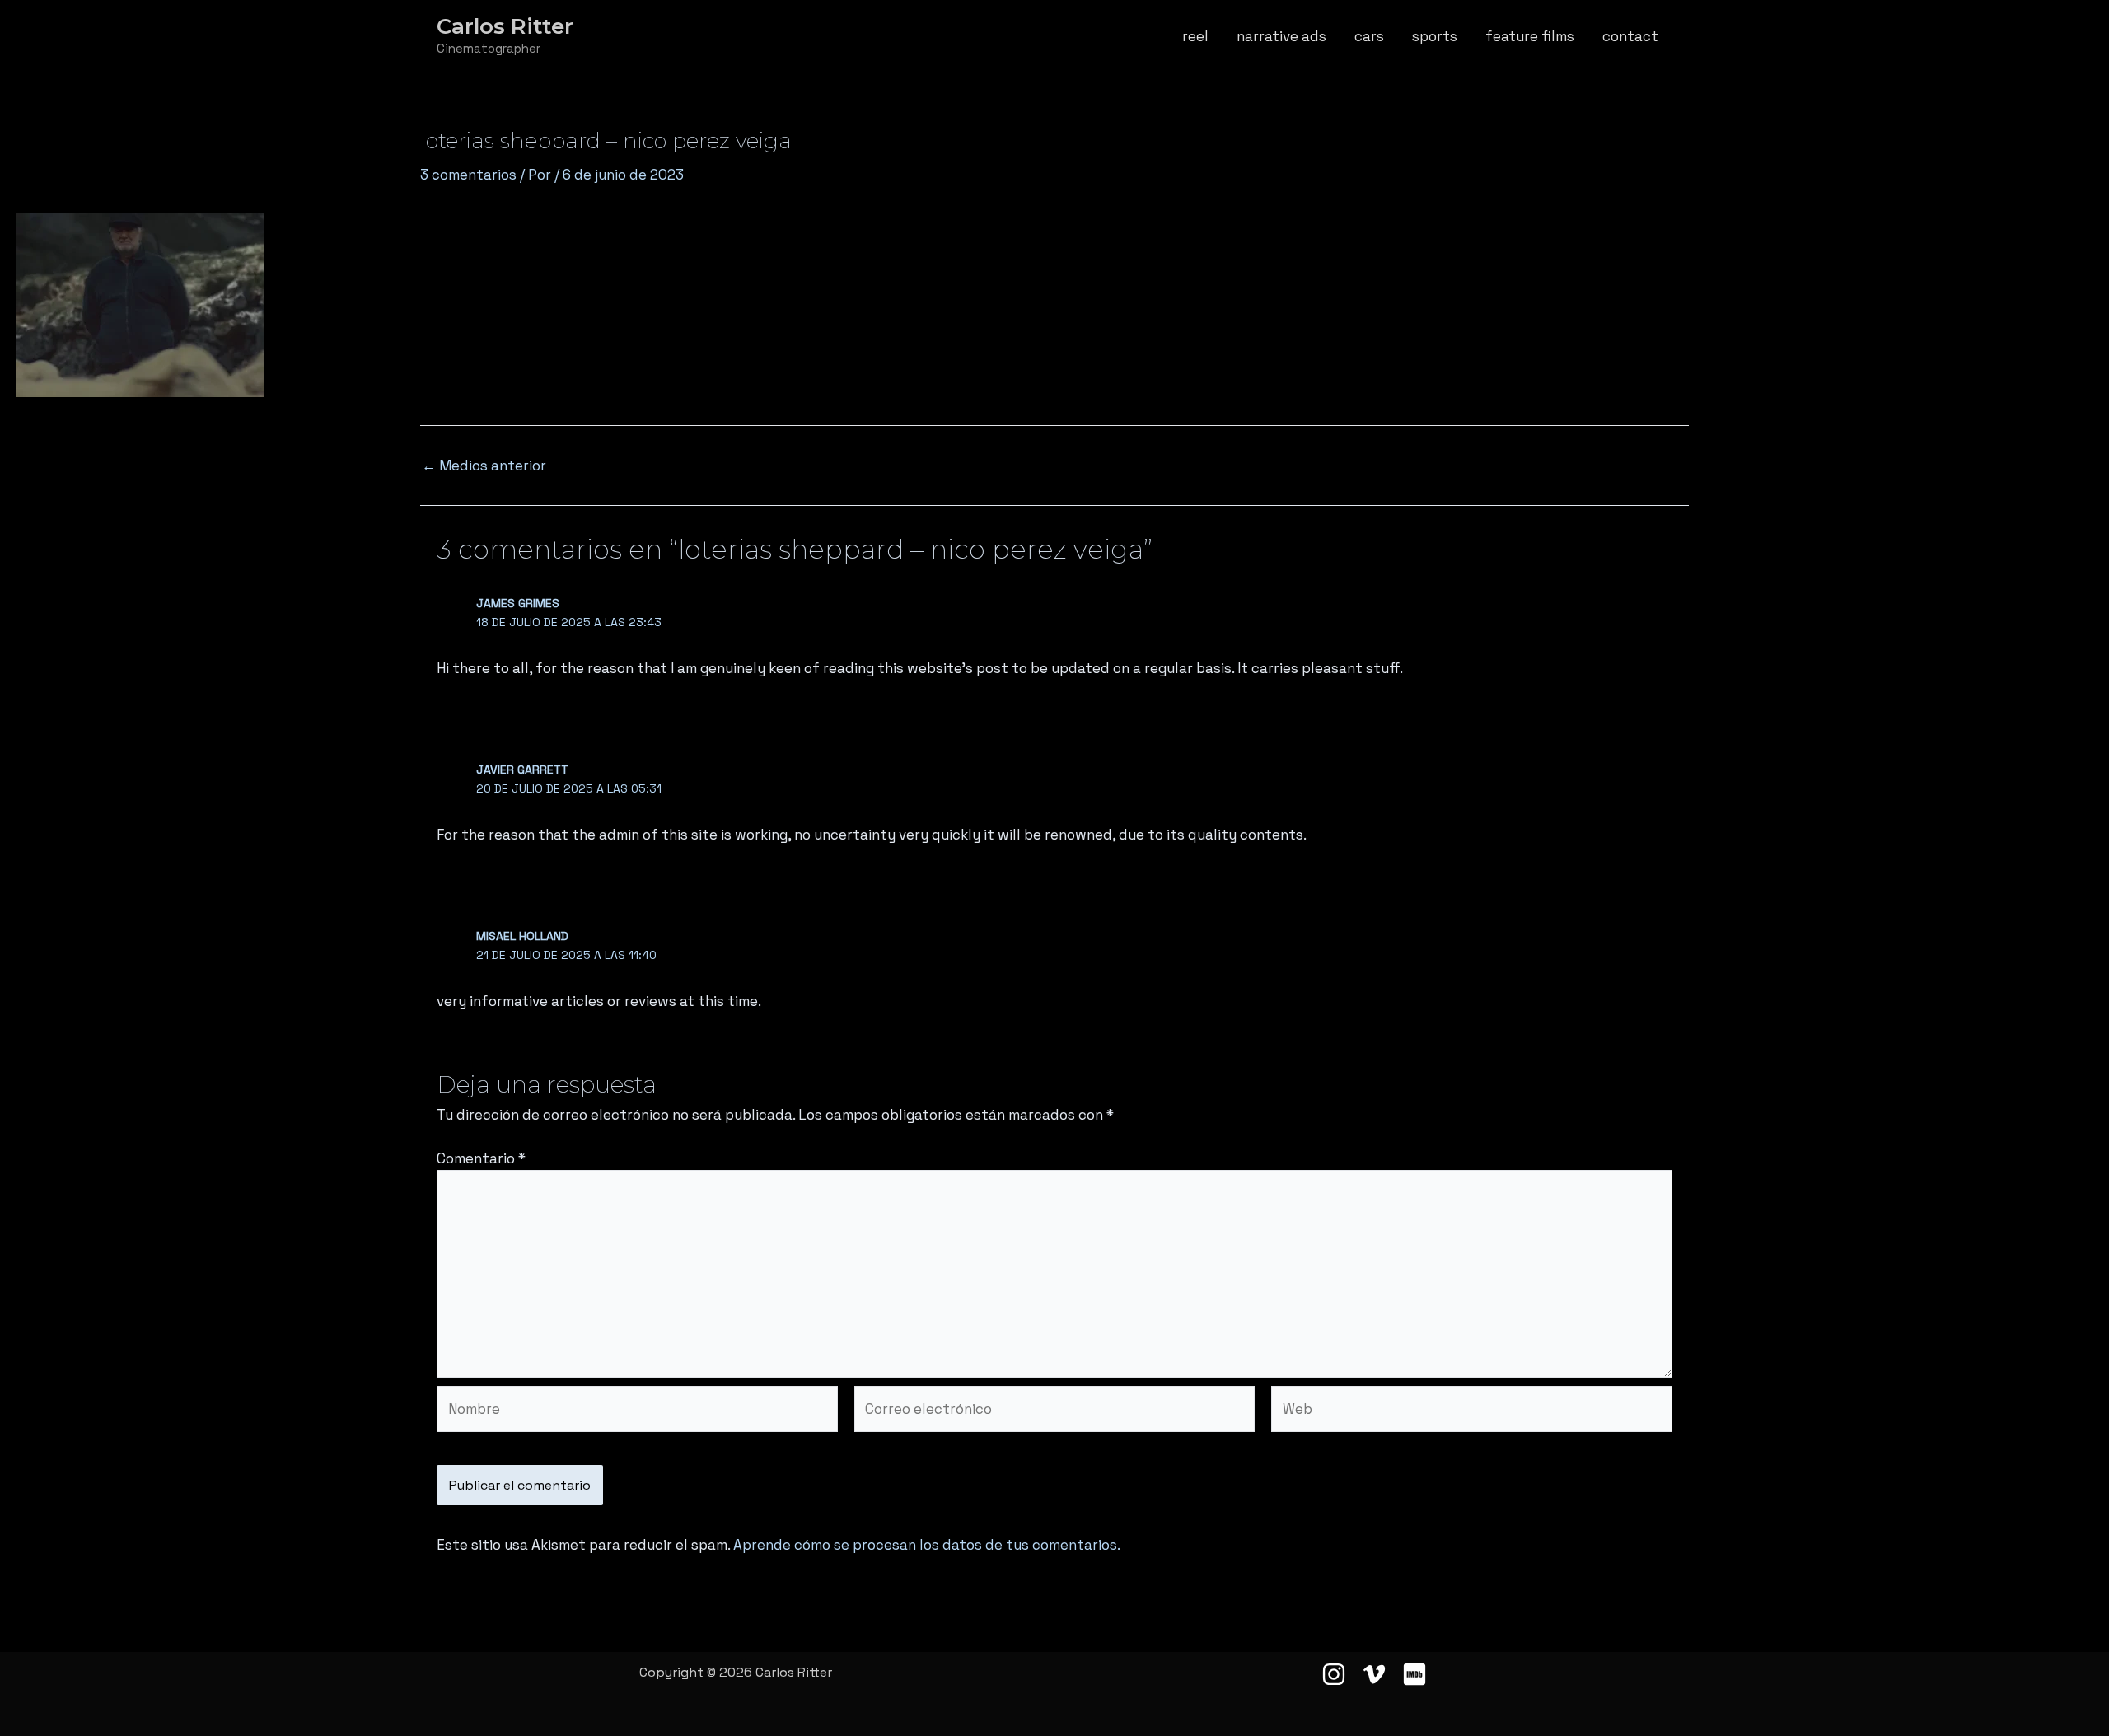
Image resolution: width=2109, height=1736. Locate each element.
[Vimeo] (1374, 1674)
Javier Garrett (522, 770)
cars (1369, 36)
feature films (1530, 36)
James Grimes (518, 603)
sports (1435, 36)
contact (1630, 36)
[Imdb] (1415, 1674)
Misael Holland (522, 936)
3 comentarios (468, 175)
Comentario (481, 1158)
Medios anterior (484, 466)
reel (1195, 36)
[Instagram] (1334, 1674)
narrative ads (1281, 36)
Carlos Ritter (505, 26)
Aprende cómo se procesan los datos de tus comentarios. (927, 1545)
